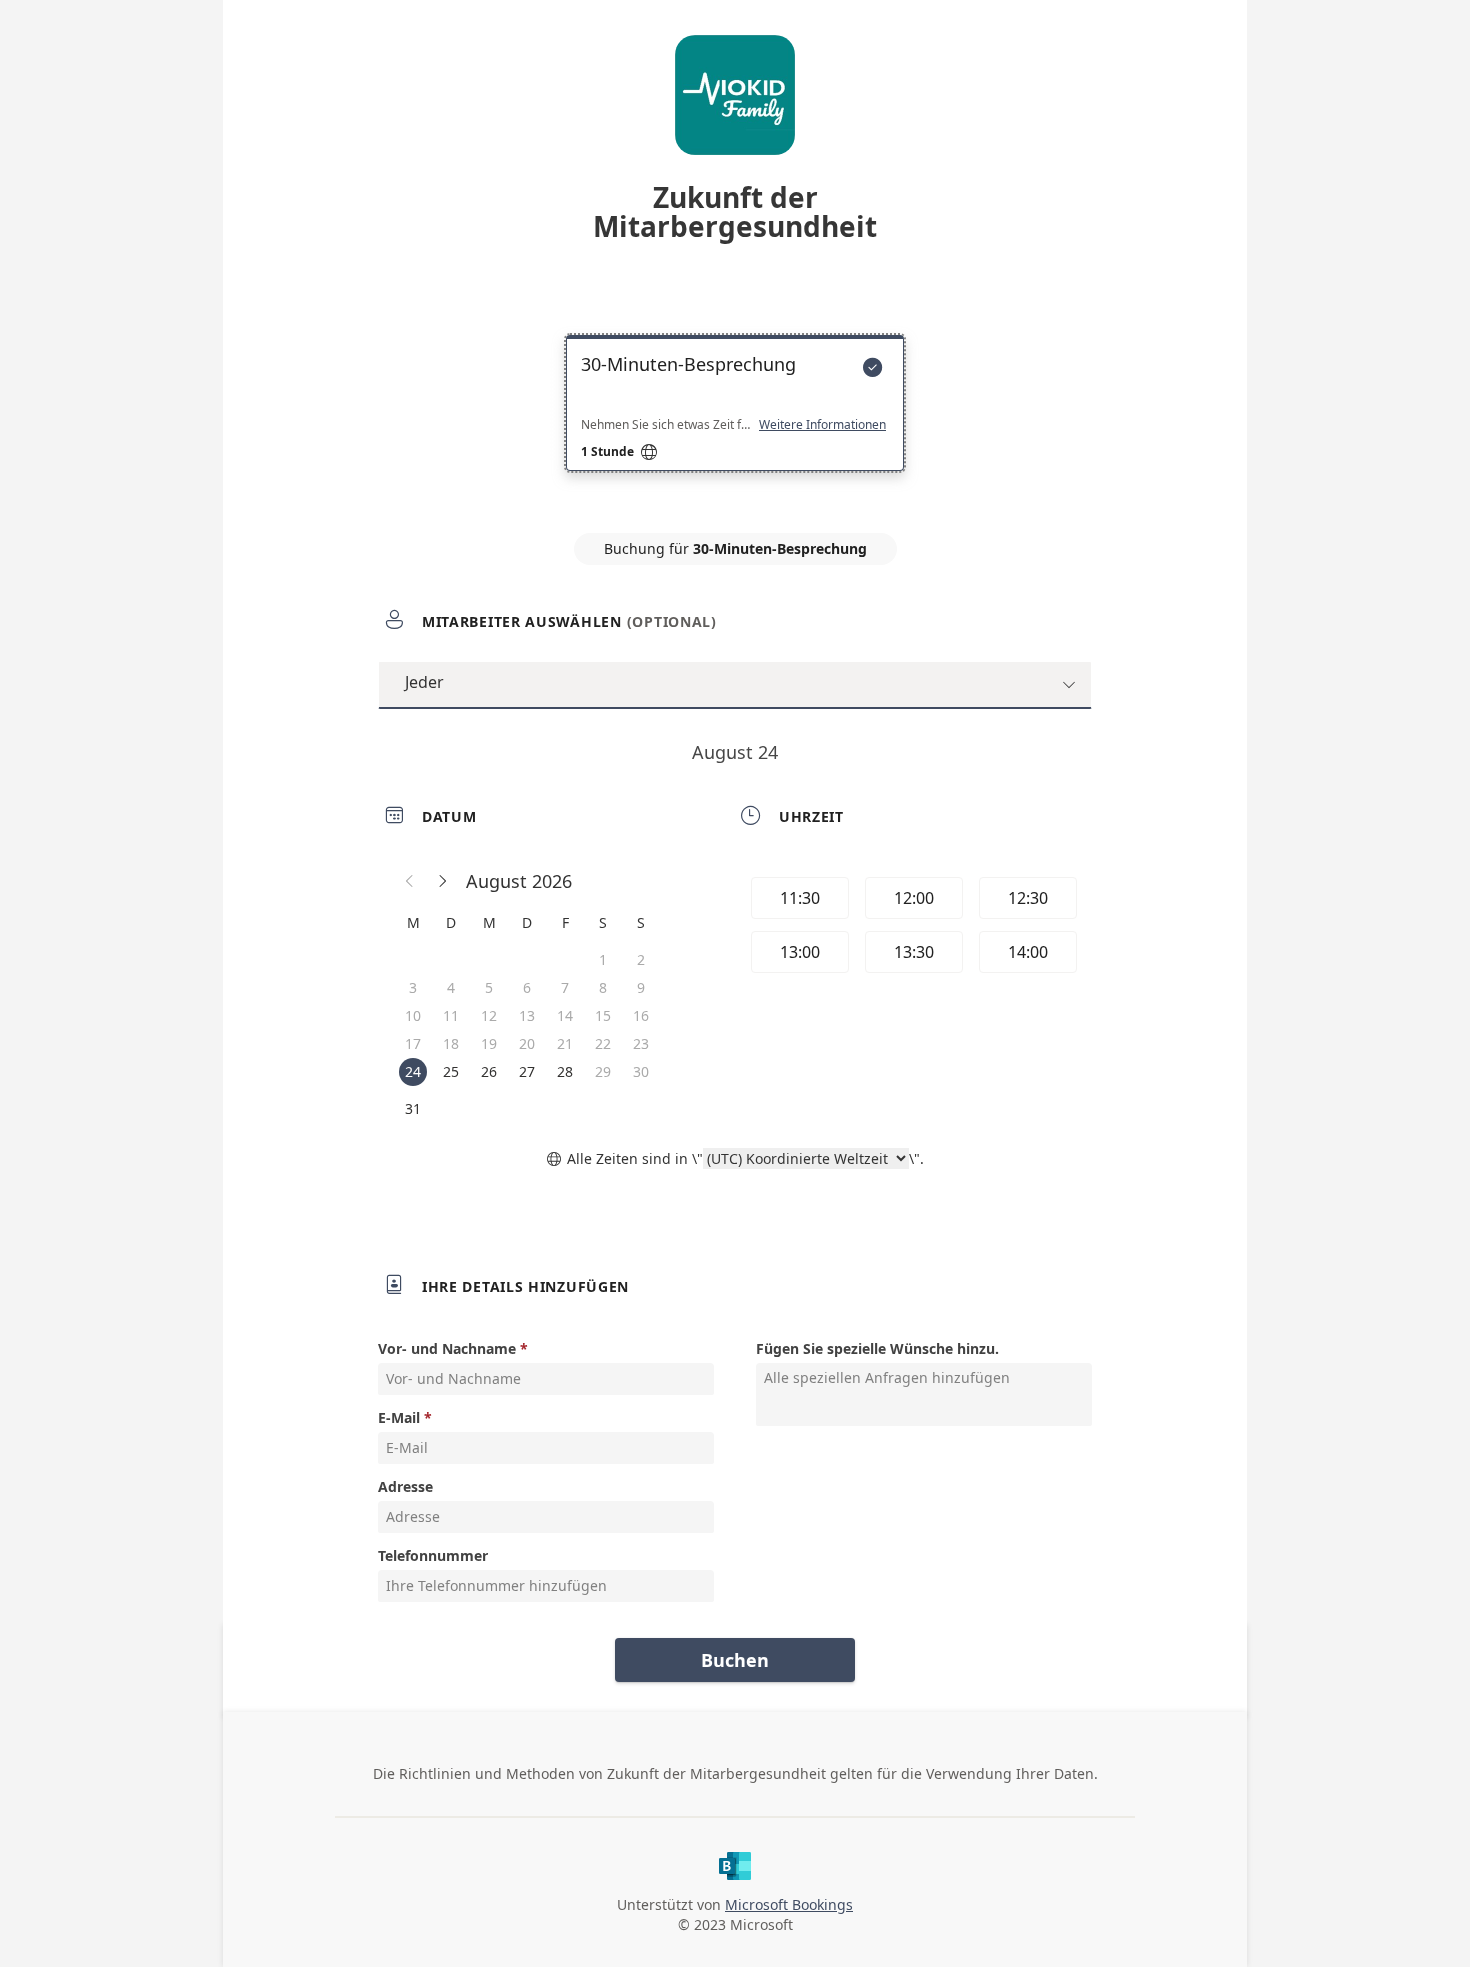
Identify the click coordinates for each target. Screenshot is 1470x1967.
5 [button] (489, 987)
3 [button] (413, 987)
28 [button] (565, 1071)
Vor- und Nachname (447, 1348)
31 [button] (413, 1108)
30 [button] (641, 1071)
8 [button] (603, 987)
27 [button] (527, 1071)
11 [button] (451, 1015)
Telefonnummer (433, 1555)
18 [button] (451, 1043)
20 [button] (527, 1043)
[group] (912, 928)
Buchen (735, 1660)
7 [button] (565, 987)
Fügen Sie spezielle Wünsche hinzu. (877, 1348)
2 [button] (641, 959)
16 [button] (641, 1015)
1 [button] (603, 959)
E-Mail (399, 1417)
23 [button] (641, 1043)
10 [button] (413, 1015)
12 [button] (489, 1015)
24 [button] (413, 1071)
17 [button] (413, 1043)
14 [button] (565, 1015)
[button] (410, 881)
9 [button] (641, 987)
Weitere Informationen (822, 425)
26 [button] (489, 1071)
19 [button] (489, 1043)
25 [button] (451, 1071)
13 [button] (527, 1015)
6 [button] (527, 987)
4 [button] (451, 987)
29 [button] (603, 1071)
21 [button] (565, 1043)
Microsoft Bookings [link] (789, 1904)
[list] (735, 421)
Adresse (405, 1486)
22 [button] (603, 1043)
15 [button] (603, 1015)
